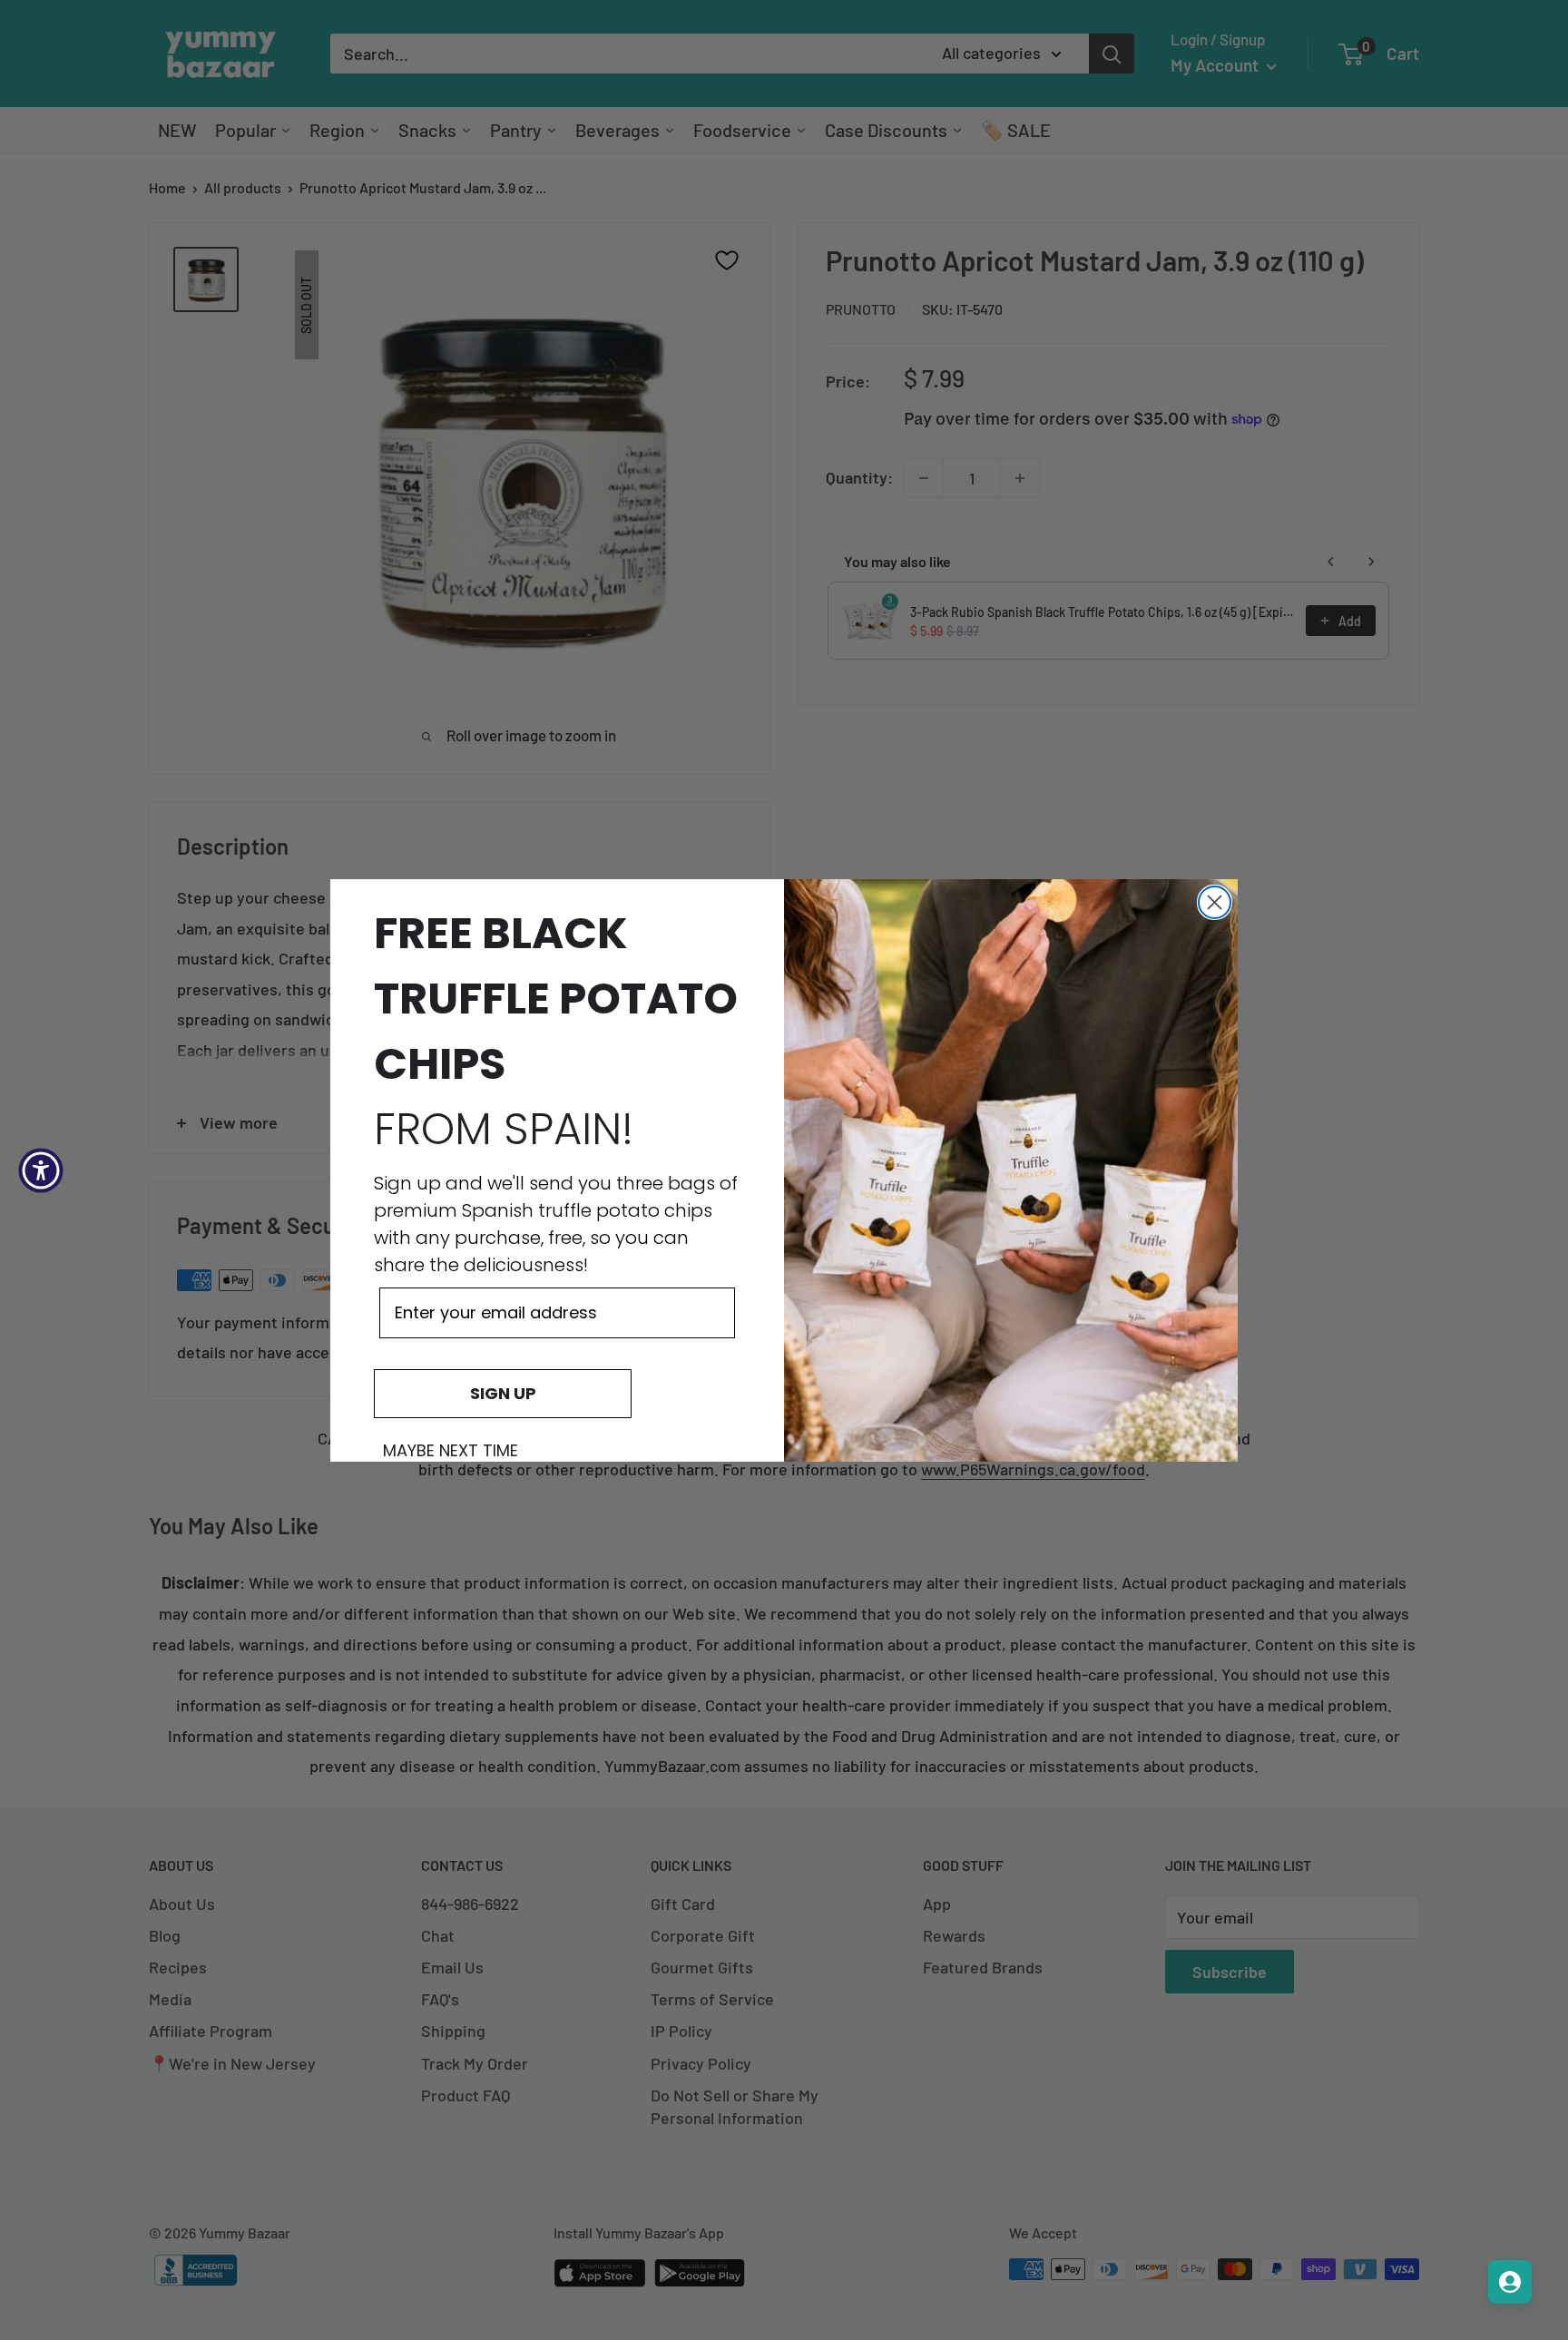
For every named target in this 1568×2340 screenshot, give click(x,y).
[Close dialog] (1215, 902)
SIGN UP (503, 1393)
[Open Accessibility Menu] (41, 1170)
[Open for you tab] (1510, 2282)
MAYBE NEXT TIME (451, 1451)
